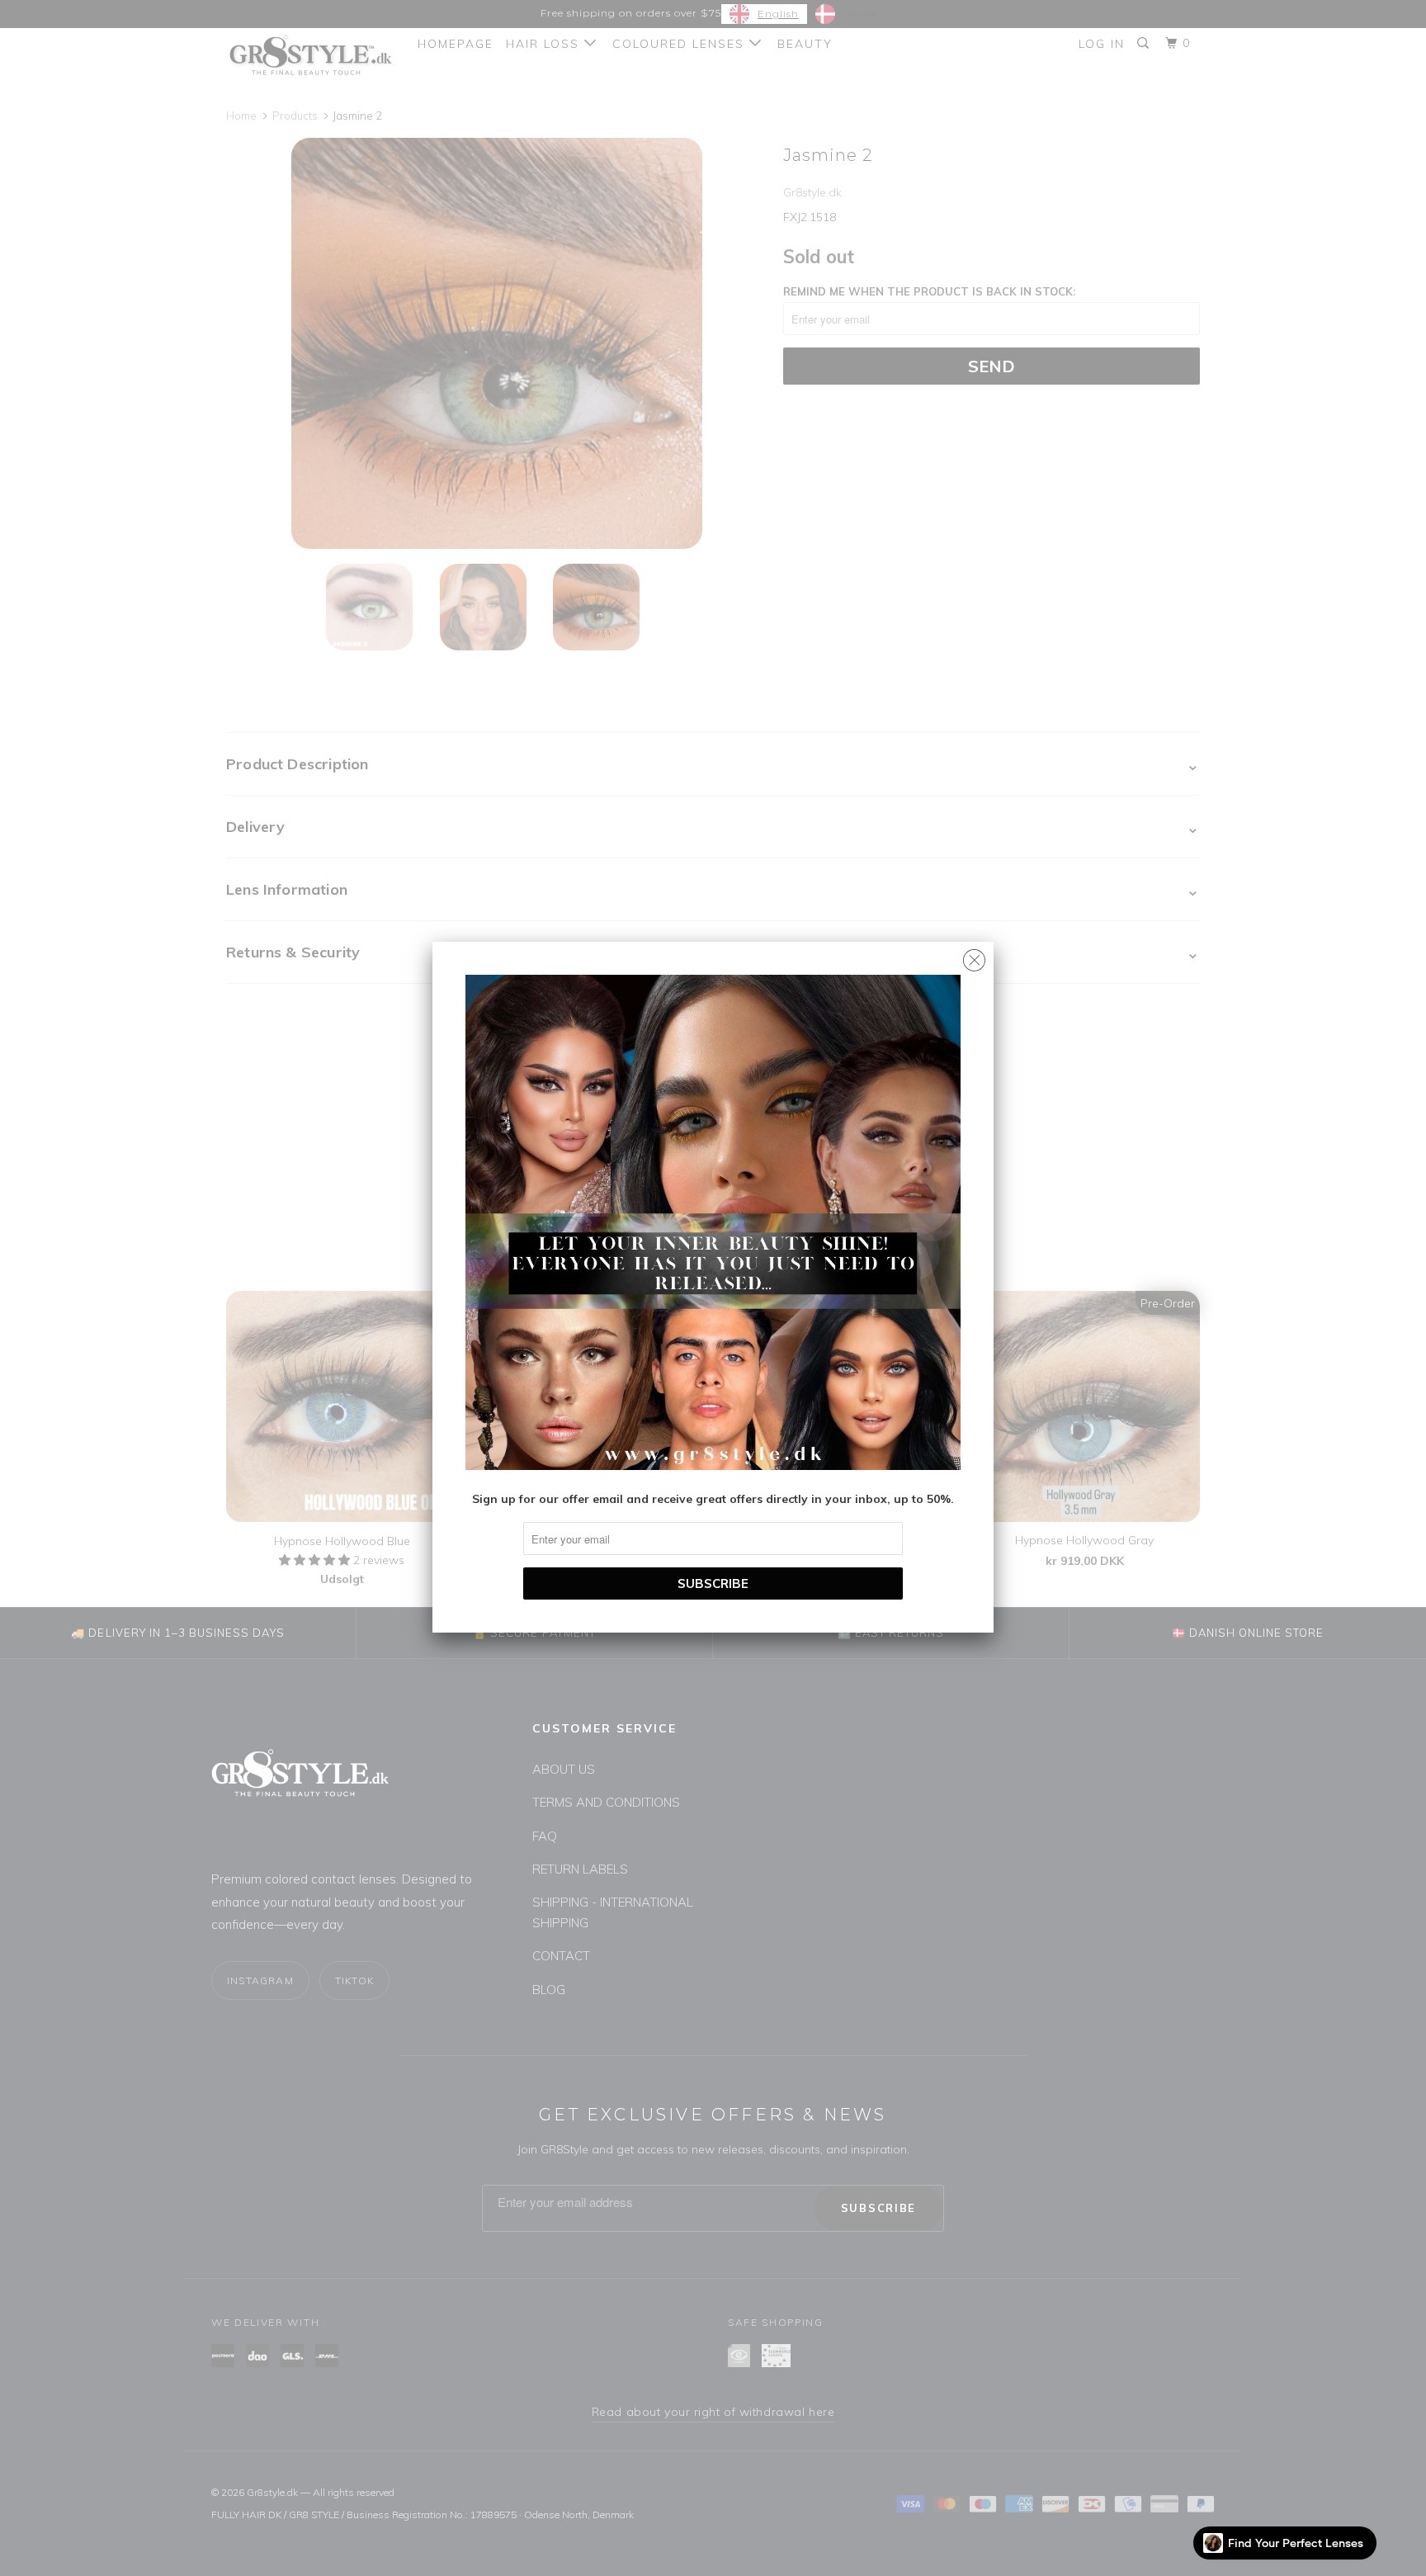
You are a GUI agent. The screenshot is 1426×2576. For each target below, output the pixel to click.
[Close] (974, 956)
